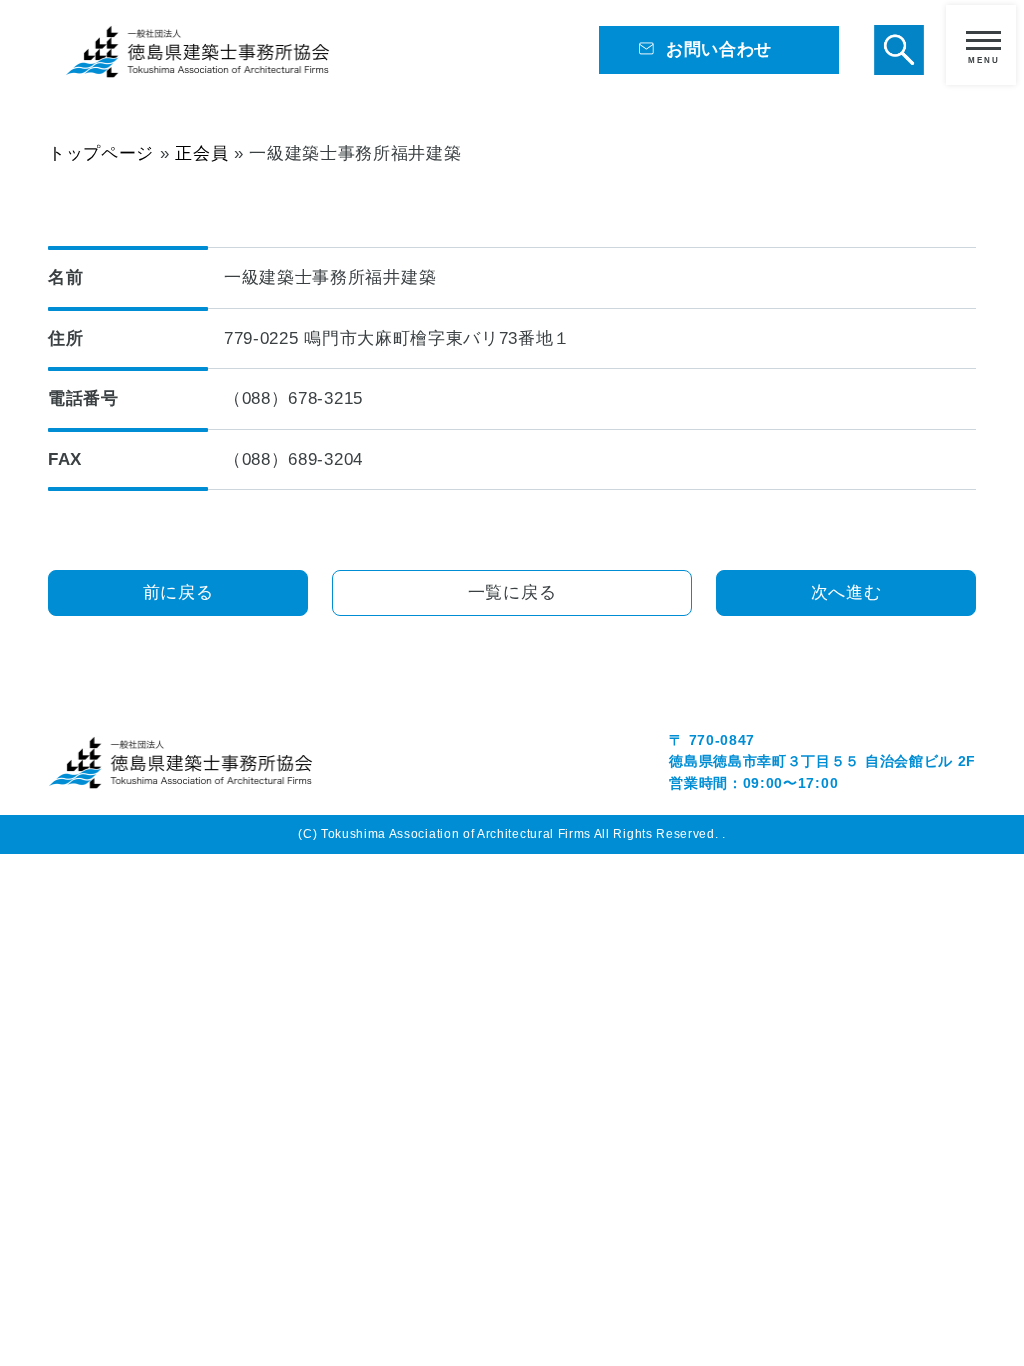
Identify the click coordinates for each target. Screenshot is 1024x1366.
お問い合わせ (719, 49)
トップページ (101, 153)
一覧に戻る (512, 592)
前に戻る (178, 592)
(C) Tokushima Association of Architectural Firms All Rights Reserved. (510, 834)
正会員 (201, 153)
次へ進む (846, 592)
